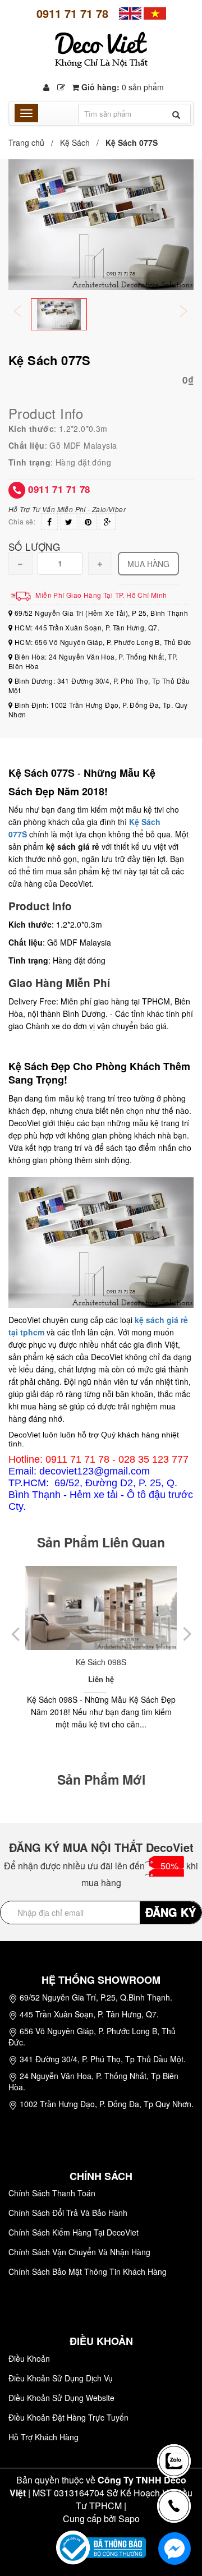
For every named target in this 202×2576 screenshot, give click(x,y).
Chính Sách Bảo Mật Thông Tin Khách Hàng (88, 2271)
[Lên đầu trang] (176, 2421)
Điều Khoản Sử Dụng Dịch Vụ (61, 2378)
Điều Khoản (29, 2358)
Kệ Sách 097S (131, 1662)
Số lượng (34, 546)
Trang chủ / (33, 142)
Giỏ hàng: (121, 87)
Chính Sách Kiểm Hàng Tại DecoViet (74, 2232)
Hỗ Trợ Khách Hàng (43, 2437)
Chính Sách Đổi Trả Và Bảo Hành (68, 2213)
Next (191, 312)
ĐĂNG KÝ (171, 1912)
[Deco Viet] (130, 12)
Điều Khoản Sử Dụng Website (61, 2398)
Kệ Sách (75, 142)
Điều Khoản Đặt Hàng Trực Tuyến (68, 2417)
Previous (25, 312)
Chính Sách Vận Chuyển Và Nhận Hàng (79, 2252)
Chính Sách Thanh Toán (52, 2193)
